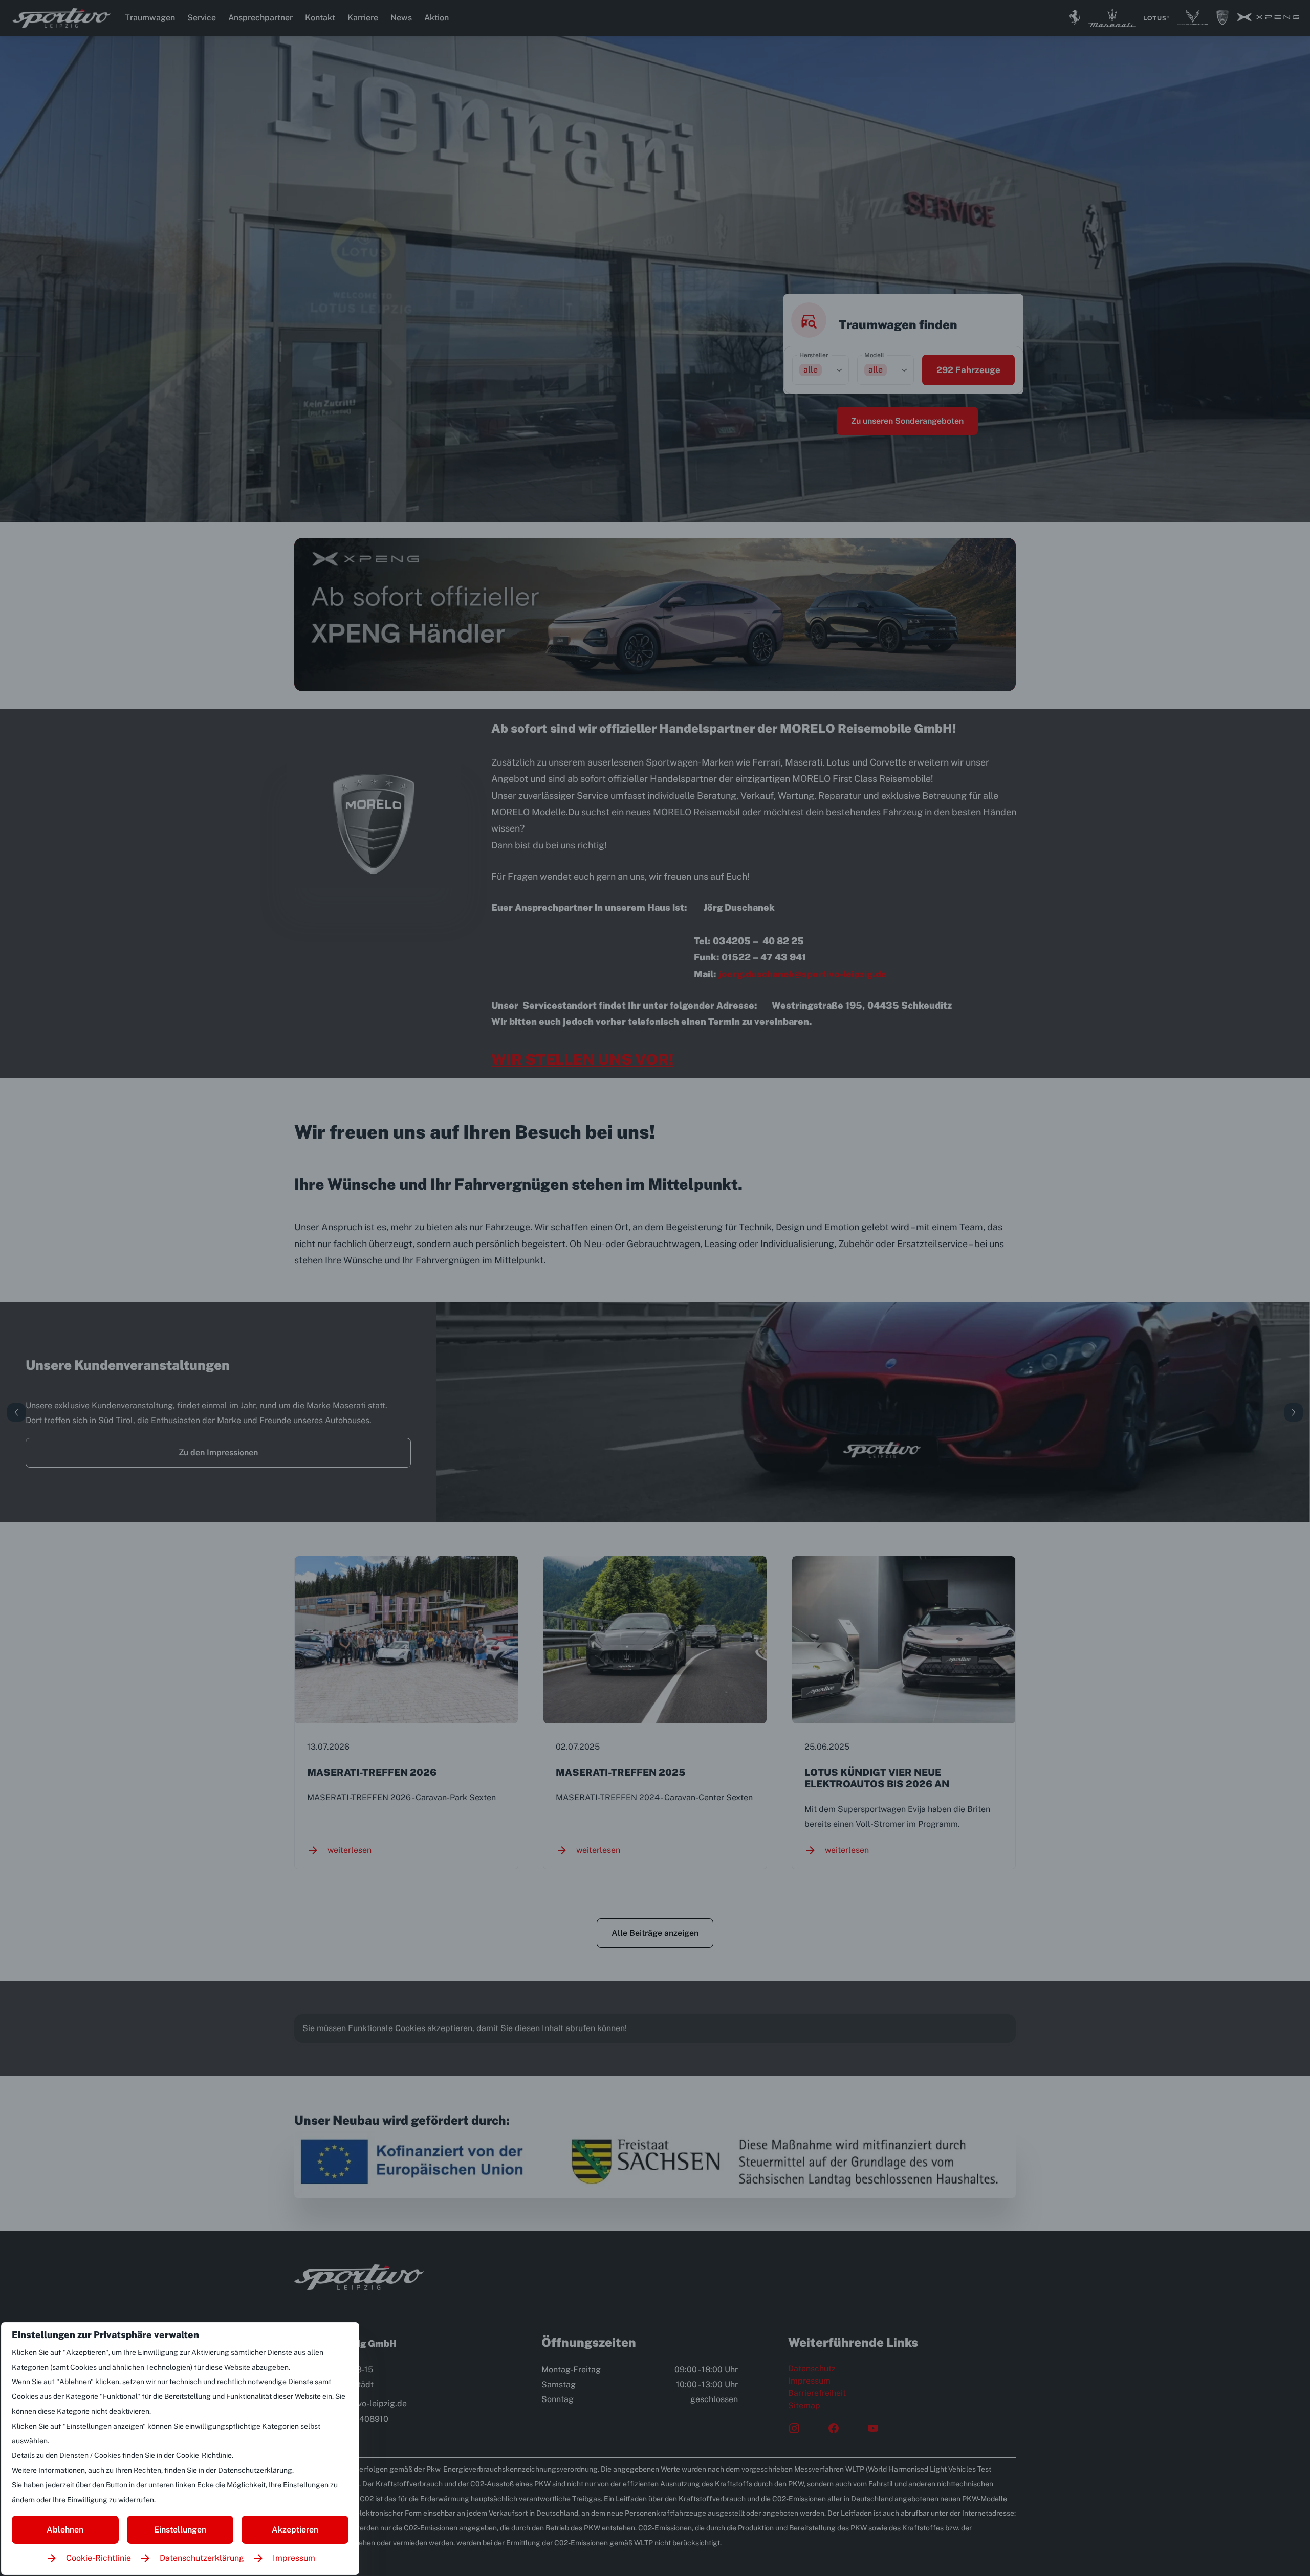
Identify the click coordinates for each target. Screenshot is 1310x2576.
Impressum (294, 2558)
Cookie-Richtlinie (99, 2558)
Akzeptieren (295, 2530)
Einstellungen (180, 2530)
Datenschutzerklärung (202, 2558)
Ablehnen (65, 2530)
